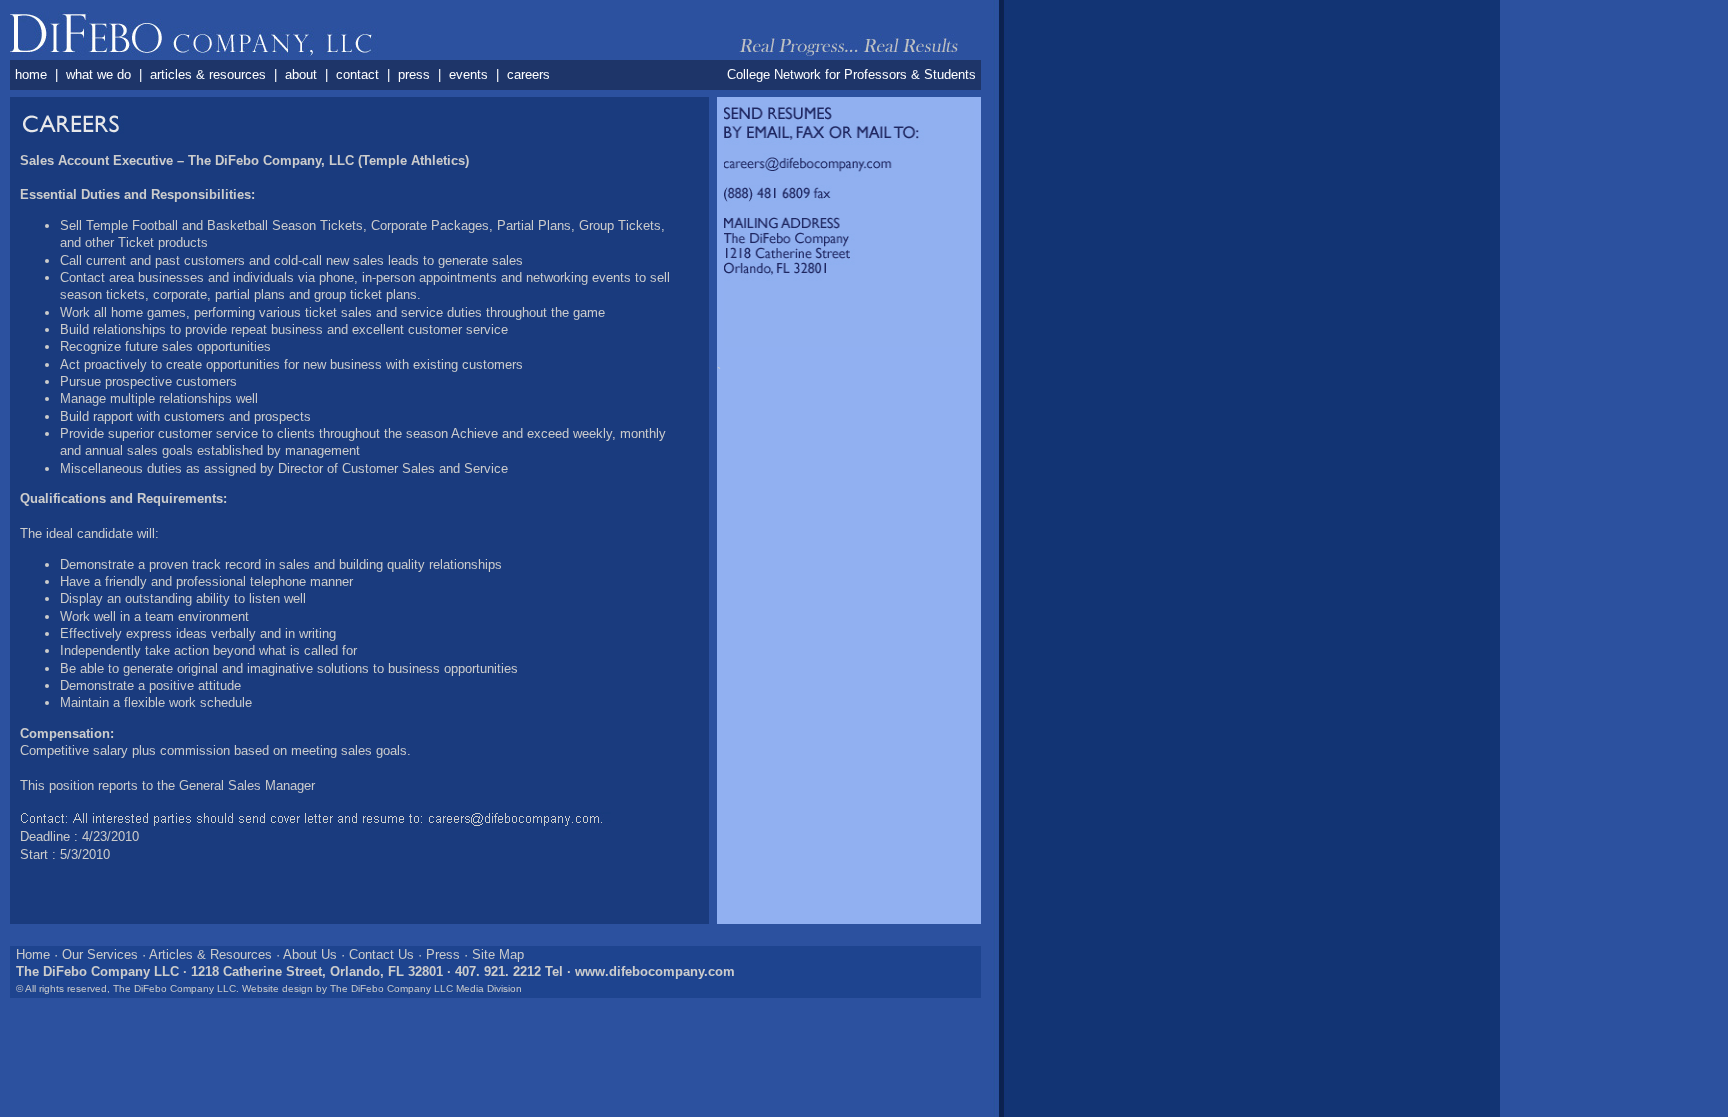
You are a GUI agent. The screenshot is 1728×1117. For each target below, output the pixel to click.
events (468, 74)
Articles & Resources (210, 954)
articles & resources (208, 74)
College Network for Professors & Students (851, 74)
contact (357, 74)
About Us (310, 954)
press (414, 74)
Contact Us (381, 954)
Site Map (498, 954)
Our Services (100, 954)
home (31, 74)
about (301, 74)
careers (528, 74)
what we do (98, 74)
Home (33, 954)
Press (443, 954)
